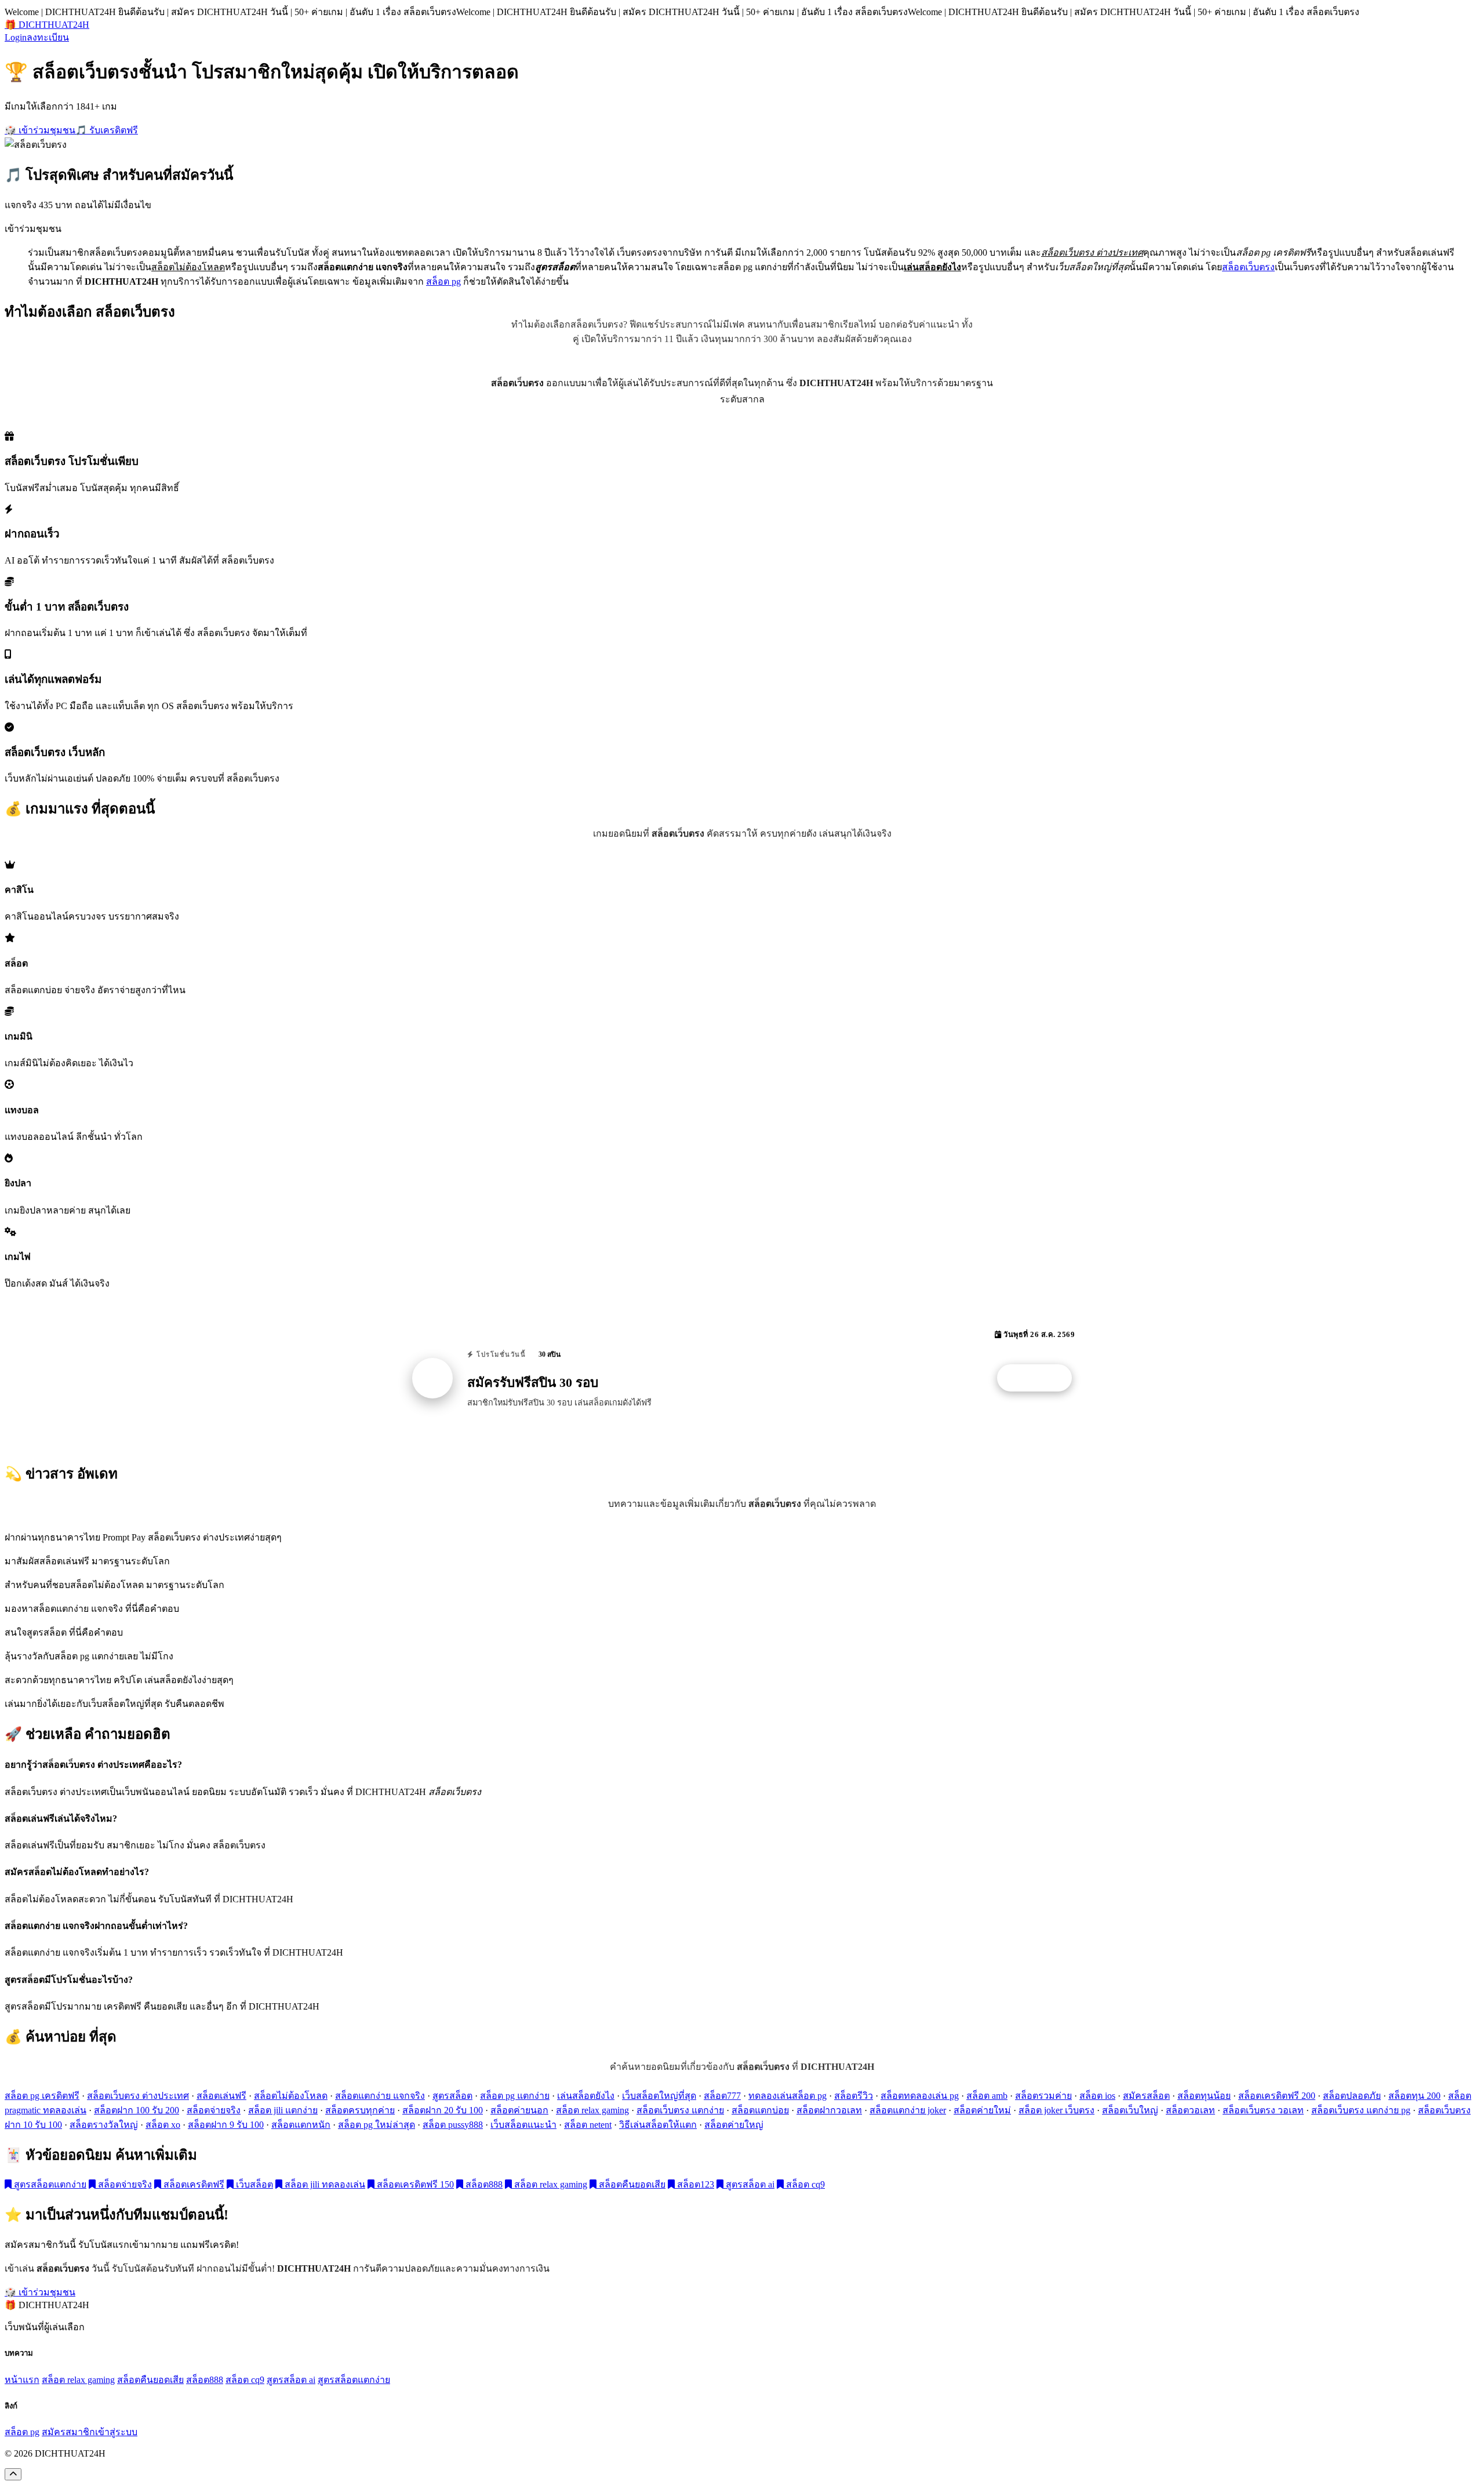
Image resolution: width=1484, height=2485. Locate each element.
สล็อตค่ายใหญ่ (734, 2125)
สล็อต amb (987, 2096)
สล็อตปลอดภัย (1352, 2096)
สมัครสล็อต (1146, 2096)
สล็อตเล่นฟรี (221, 2096)
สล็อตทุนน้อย (1204, 2096)
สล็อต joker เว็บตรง (1056, 2110)
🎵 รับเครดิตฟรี (107, 130)
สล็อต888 (483, 2184)
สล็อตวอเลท (1190, 2110)
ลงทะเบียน (48, 37)
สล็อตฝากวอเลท (829, 2110)
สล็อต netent (588, 2125)
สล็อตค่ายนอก (519, 2110)
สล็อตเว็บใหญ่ (1130, 2110)
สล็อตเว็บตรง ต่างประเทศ (138, 2096)
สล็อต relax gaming (592, 2110)
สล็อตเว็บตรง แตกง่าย (680, 2110)
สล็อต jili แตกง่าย (283, 2110)
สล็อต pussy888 (453, 2125)
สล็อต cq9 (804, 2184)
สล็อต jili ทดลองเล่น (324, 2184)
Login (16, 37)
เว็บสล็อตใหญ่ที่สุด (659, 2096)
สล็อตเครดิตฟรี (193, 2184)
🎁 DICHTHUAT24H (47, 25)
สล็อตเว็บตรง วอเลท (1263, 2110)
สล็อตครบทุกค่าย (360, 2110)
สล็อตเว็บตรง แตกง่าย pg (1361, 2110)
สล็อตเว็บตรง (1248, 267)
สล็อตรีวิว (854, 2096)
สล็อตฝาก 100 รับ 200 (137, 2110)
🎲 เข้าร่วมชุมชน (40, 130)
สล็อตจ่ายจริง (214, 2110)
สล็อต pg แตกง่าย (515, 2096)
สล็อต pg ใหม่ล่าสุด (377, 2125)
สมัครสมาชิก (68, 2432)
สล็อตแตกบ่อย (760, 2110)
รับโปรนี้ (1041, 1378)
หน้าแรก (22, 2380)
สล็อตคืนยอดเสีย (631, 2184)
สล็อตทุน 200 (1414, 2096)
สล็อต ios (1097, 2096)
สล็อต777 (722, 2096)
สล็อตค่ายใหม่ (982, 2110)
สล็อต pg (443, 281)
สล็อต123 (694, 2184)
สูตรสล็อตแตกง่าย (49, 2184)
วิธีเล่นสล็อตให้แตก (658, 2125)
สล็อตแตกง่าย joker (908, 2110)
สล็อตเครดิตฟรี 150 (414, 2184)
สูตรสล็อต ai (749, 2184)
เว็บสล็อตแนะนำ (523, 2125)
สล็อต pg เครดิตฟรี (42, 2096)
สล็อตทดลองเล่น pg (920, 2096)
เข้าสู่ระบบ (116, 2432)
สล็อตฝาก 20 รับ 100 (443, 2110)
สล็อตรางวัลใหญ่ (104, 2125)
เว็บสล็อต (253, 2184)
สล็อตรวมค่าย (1043, 2096)
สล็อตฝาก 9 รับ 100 (226, 2125)
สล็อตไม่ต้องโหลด (291, 2096)
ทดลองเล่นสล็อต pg (788, 2096)
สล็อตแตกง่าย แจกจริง (380, 2096)
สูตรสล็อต (452, 2096)
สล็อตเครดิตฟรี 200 (1277, 2096)
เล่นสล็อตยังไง (586, 2096)
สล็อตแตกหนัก (301, 2125)
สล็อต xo (163, 2125)
